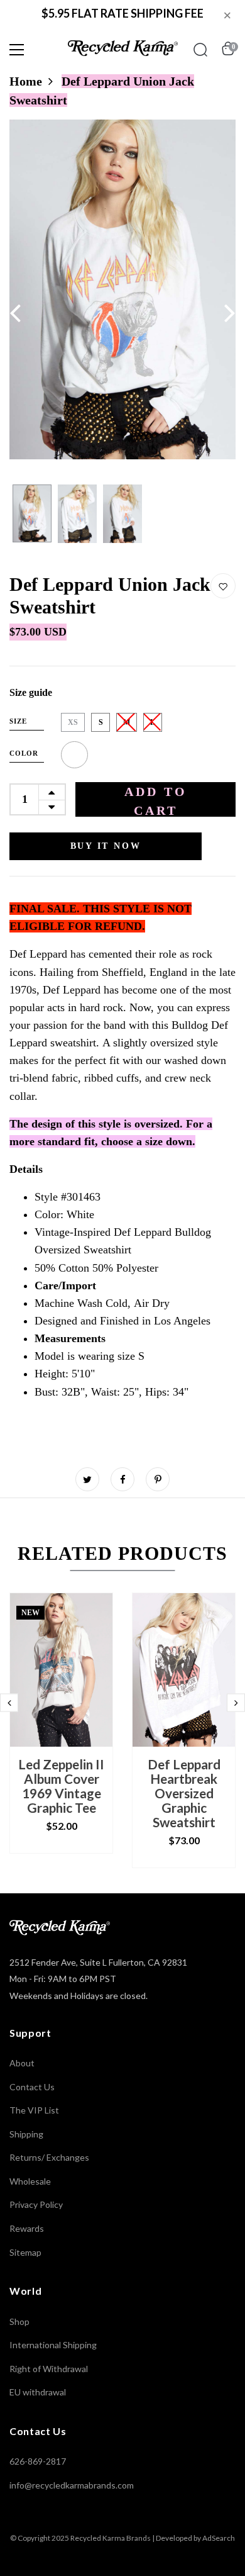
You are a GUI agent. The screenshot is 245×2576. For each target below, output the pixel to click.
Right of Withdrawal (49, 2369)
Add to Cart (156, 801)
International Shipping (53, 2345)
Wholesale (30, 2181)
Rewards (27, 2228)
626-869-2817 (38, 2461)
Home (26, 81)
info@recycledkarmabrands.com (72, 2485)
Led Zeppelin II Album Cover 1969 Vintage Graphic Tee (61, 1786)
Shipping (26, 2134)
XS (73, 722)
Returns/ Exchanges (49, 2157)
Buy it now (106, 846)
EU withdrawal (38, 2392)
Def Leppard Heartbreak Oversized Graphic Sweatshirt (184, 1793)
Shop (19, 2321)
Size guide (31, 692)
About (22, 2063)
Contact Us (32, 2087)
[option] (122, 289)
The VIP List (34, 2110)
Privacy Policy (36, 2204)
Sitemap (25, 2252)
